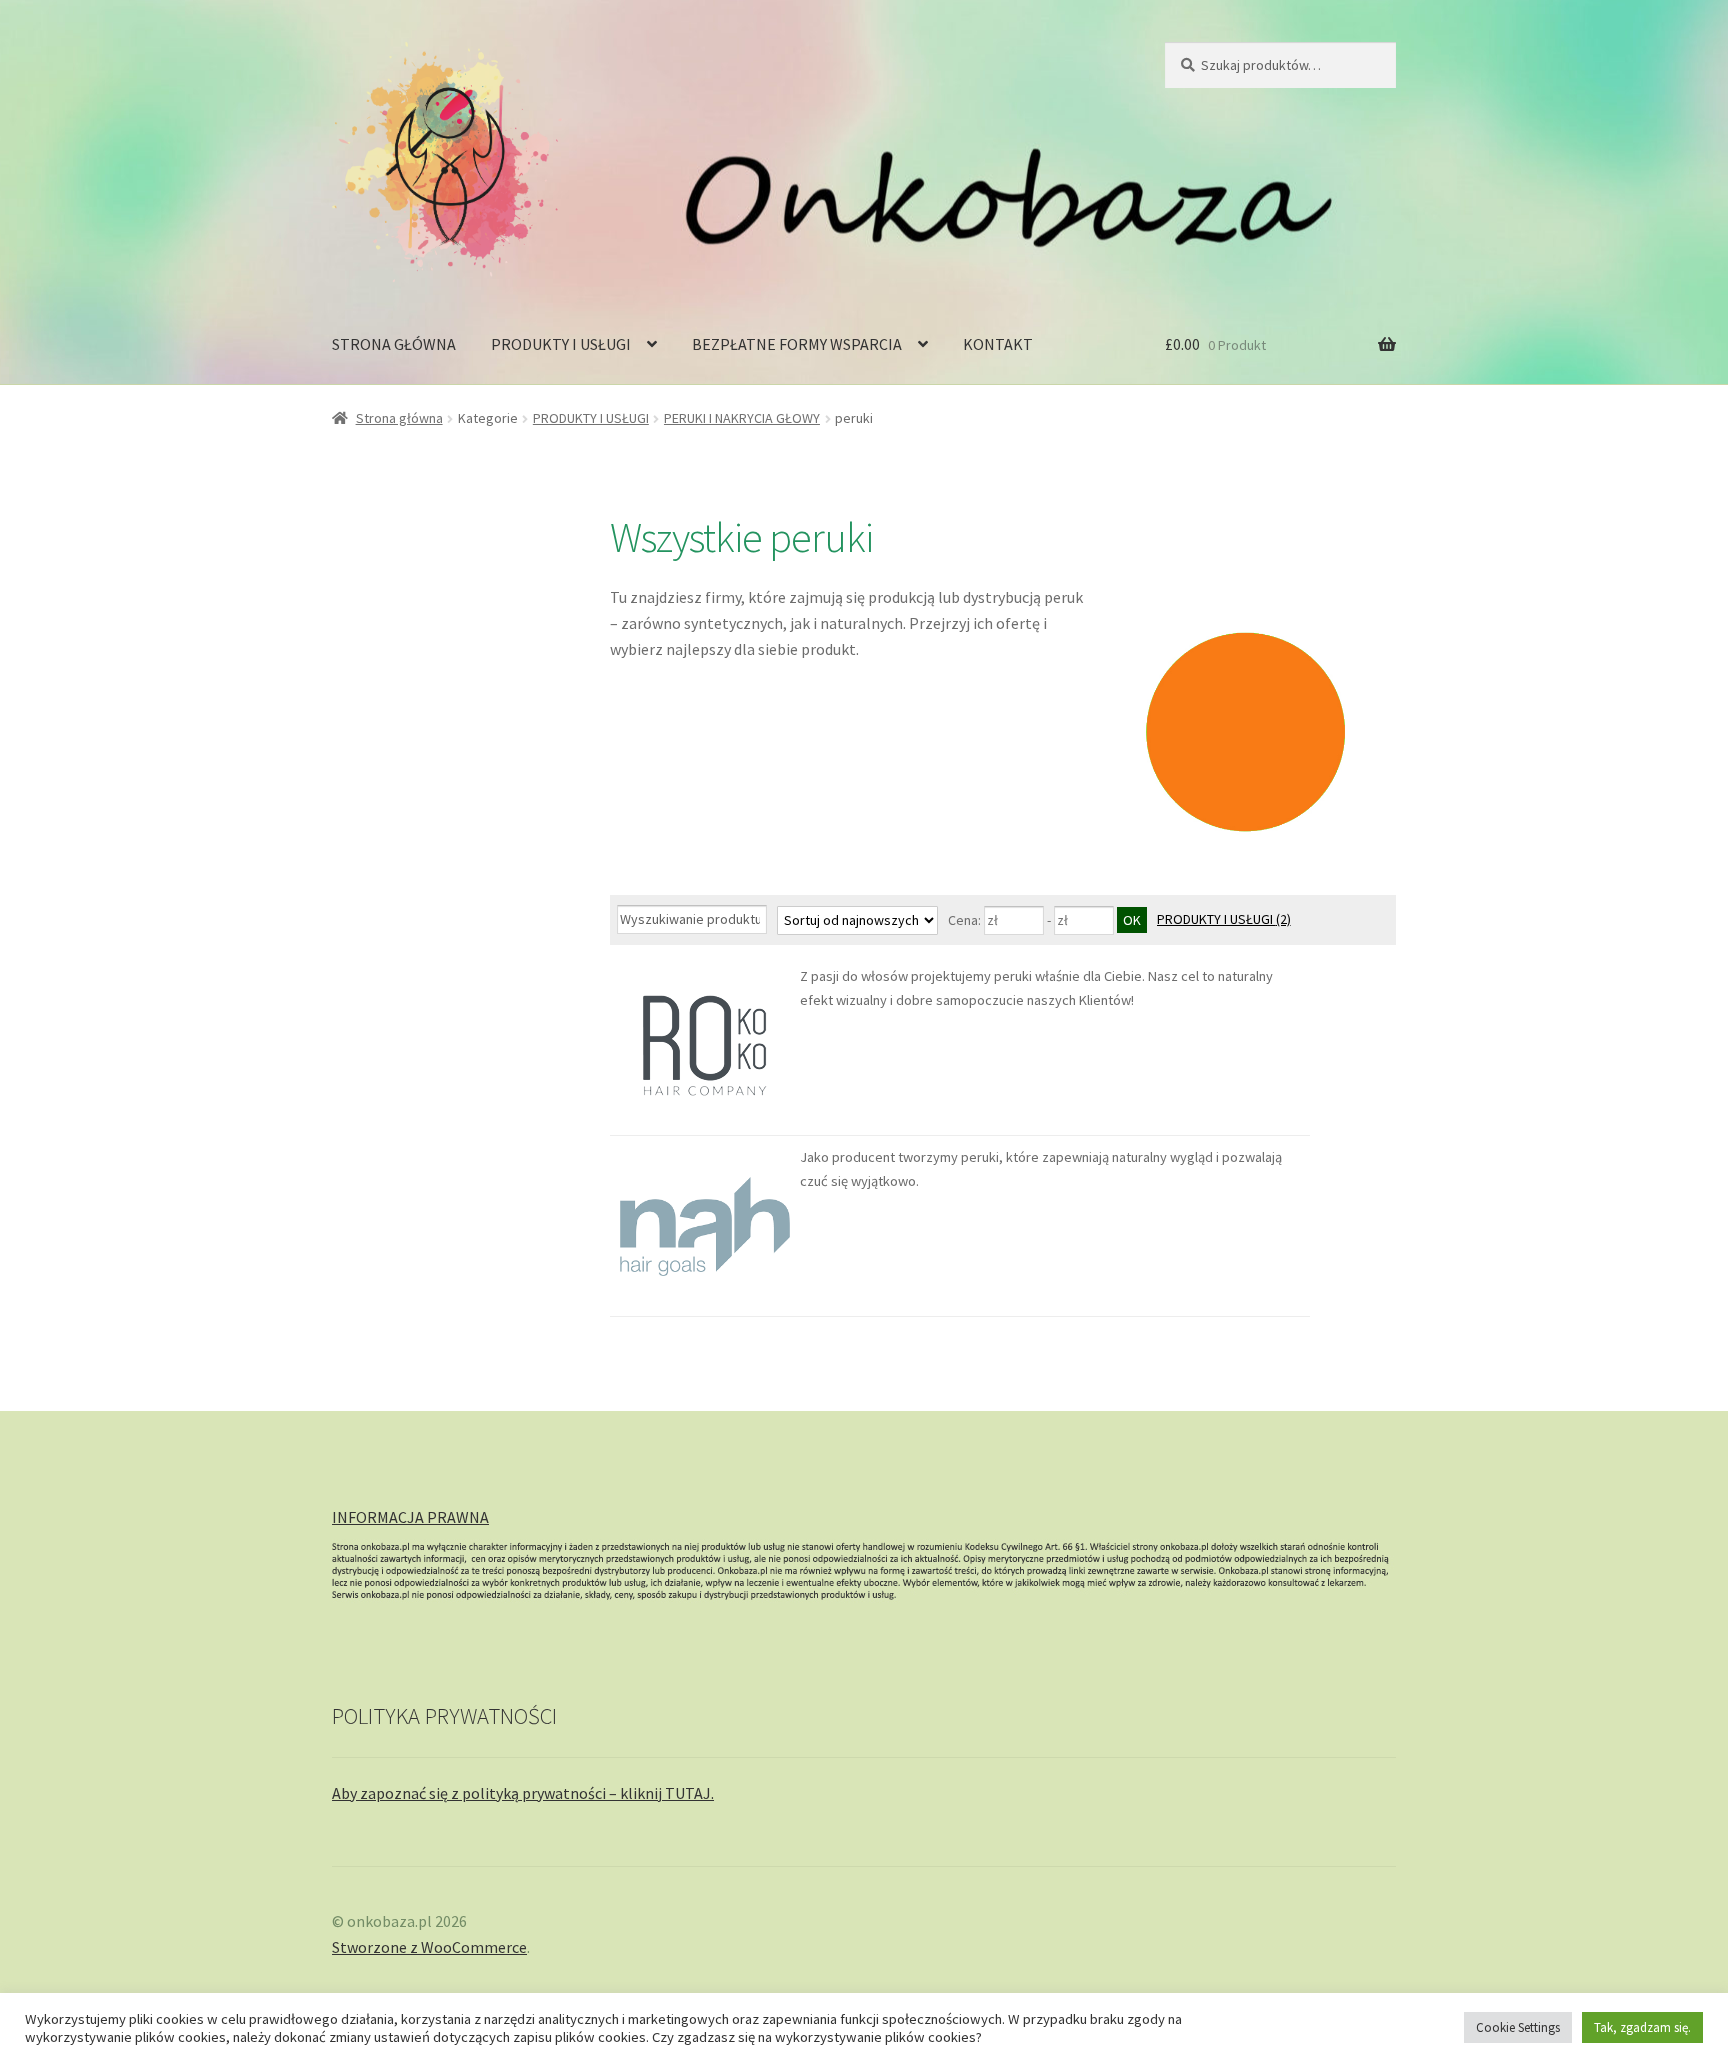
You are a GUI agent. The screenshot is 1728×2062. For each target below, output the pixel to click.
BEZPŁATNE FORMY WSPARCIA (797, 344)
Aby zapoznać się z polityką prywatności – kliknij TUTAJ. (523, 1793)
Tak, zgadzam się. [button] (1642, 2027)
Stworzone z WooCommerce (429, 1947)
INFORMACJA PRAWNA (410, 1517)
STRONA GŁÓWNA (394, 344)
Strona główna (399, 418)
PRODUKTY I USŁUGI (561, 344)
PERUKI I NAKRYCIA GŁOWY (742, 418)
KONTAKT (998, 344)
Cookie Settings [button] (1518, 2027)
